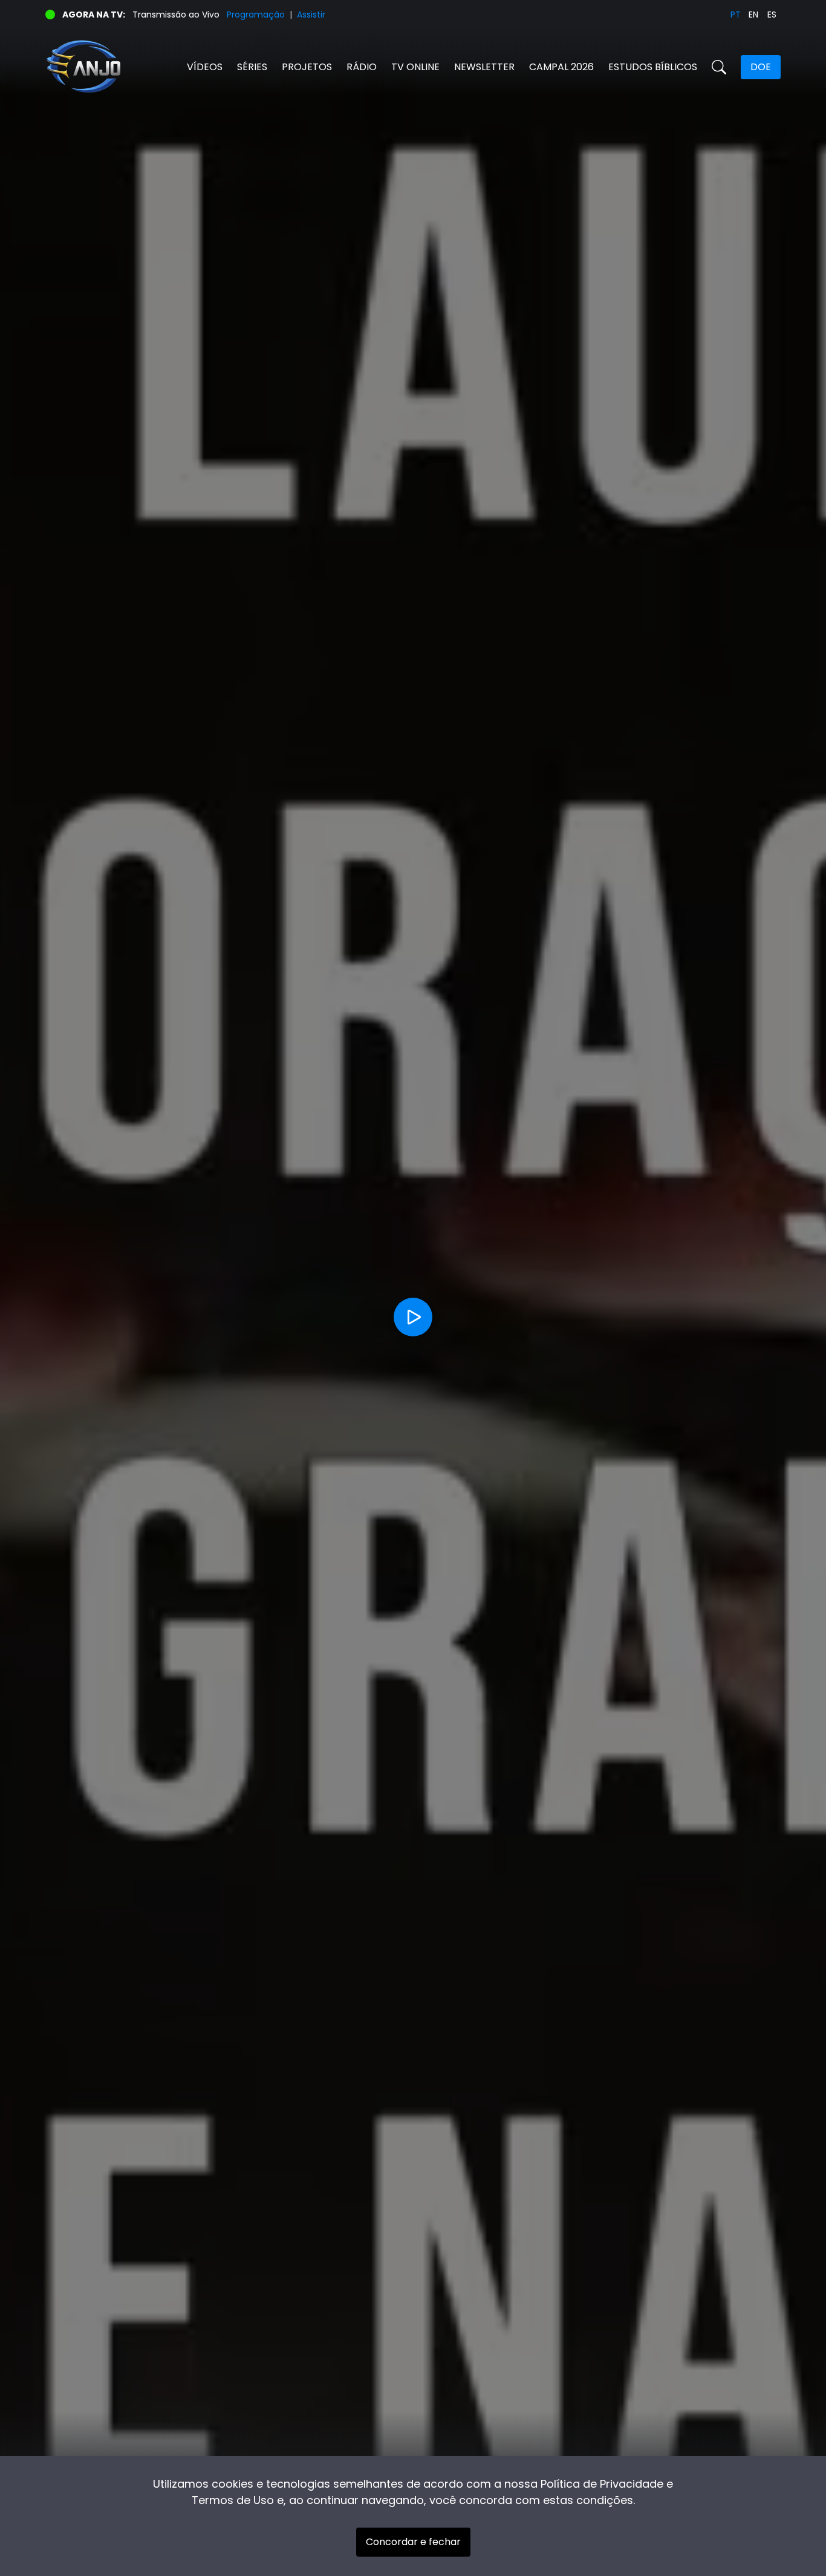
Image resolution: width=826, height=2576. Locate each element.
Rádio (362, 67)
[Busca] (719, 67)
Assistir (311, 15)
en (753, 15)
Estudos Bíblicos (653, 67)
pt (736, 15)
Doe (761, 67)
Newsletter (484, 67)
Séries (252, 67)
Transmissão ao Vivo (176, 15)
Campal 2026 (561, 67)
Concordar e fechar (413, 2542)
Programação (256, 15)
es (772, 15)
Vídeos (205, 67)
